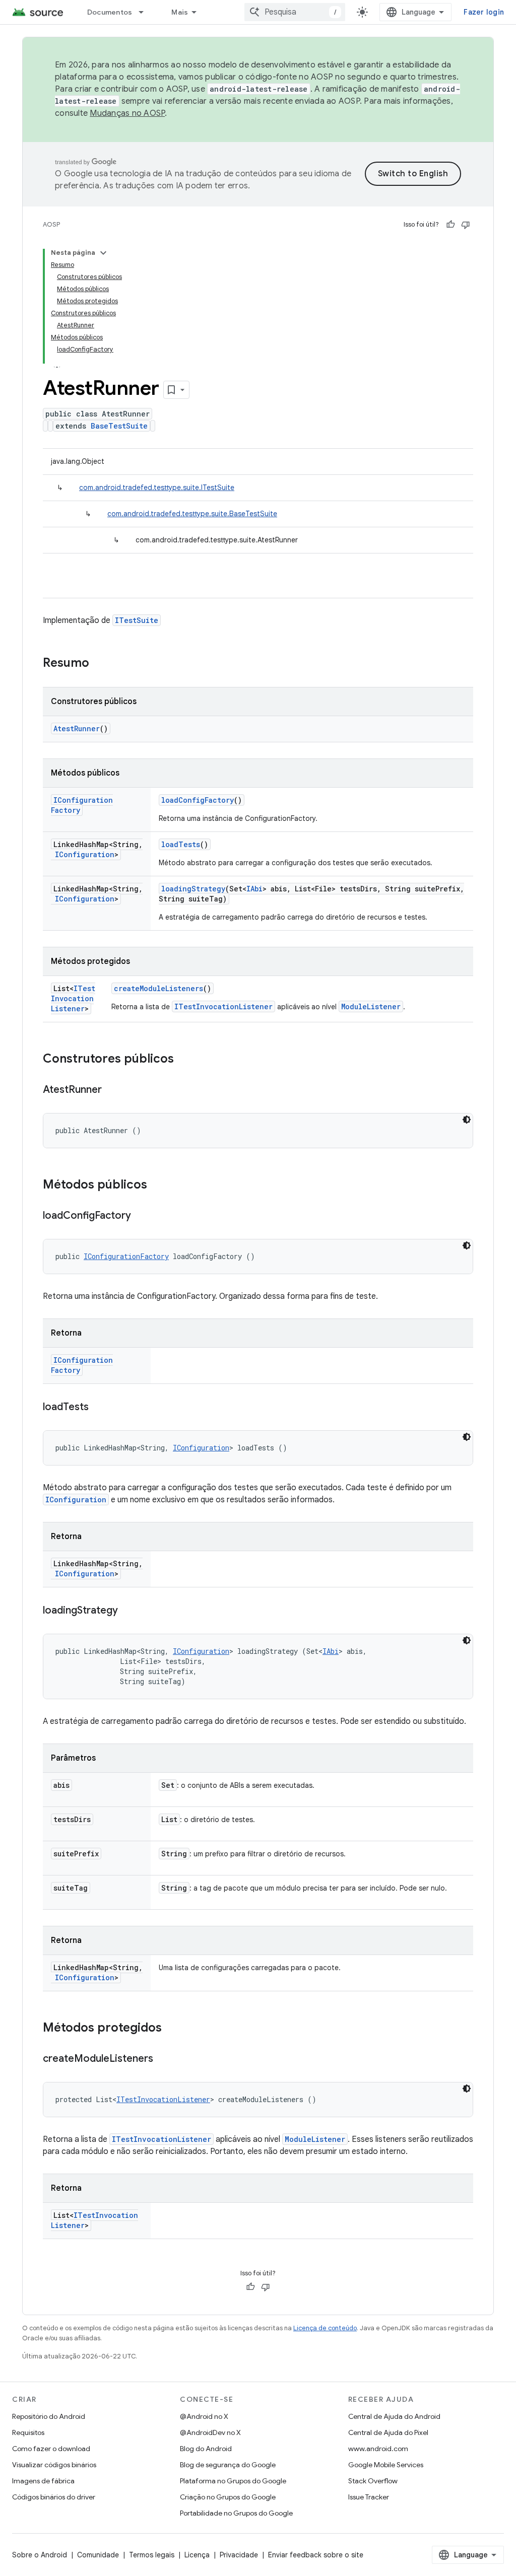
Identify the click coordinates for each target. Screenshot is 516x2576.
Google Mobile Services (386, 2465)
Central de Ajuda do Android (394, 2416)
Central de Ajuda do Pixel (388, 2432)
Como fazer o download (51, 2449)
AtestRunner (77, 728)
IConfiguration (85, 854)
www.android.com (378, 2449)
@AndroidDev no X (210, 2432)
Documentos (110, 12)
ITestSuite (137, 620)
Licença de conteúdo (325, 2328)
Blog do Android (206, 2449)
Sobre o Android (40, 2555)
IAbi (254, 889)
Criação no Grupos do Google (228, 2497)
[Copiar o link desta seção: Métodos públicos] (157, 1186)
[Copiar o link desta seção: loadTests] (99, 1408)
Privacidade (239, 2555)
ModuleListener (371, 1006)
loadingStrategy (193, 889)
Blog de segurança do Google (228, 2465)
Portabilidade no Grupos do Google (236, 2513)
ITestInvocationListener (73, 998)
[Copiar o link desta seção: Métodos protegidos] (172, 2029)
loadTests (181, 844)
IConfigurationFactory (126, 1256)
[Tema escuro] (467, 1120)
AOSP (51, 224)
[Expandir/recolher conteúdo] (103, 253)
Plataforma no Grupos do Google (233, 2481)
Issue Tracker (369, 2497)
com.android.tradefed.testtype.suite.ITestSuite (157, 488)
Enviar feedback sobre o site (316, 2555)
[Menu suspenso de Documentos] (146, 12)
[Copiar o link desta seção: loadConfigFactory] (141, 1216)
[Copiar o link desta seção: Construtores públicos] (184, 1060)
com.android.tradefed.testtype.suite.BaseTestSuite (192, 514)
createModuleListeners (158, 988)
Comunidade (98, 2555)
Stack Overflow (373, 2481)
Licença (197, 2555)
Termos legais (152, 2555)
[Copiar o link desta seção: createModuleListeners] (163, 2059)
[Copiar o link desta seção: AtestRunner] (112, 1090)
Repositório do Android (49, 2416)
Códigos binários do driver (54, 2497)
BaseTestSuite (119, 426)
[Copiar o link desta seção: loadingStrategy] (128, 1611)
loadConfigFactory (198, 800)
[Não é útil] (466, 225)
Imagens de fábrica (43, 2481)
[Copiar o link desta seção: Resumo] (99, 664)
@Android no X (204, 2416)
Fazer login (484, 12)
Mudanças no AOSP (127, 113)
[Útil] (450, 225)
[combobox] (295, 12)
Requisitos (28, 2432)
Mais (180, 12)
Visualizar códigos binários (54, 2465)
